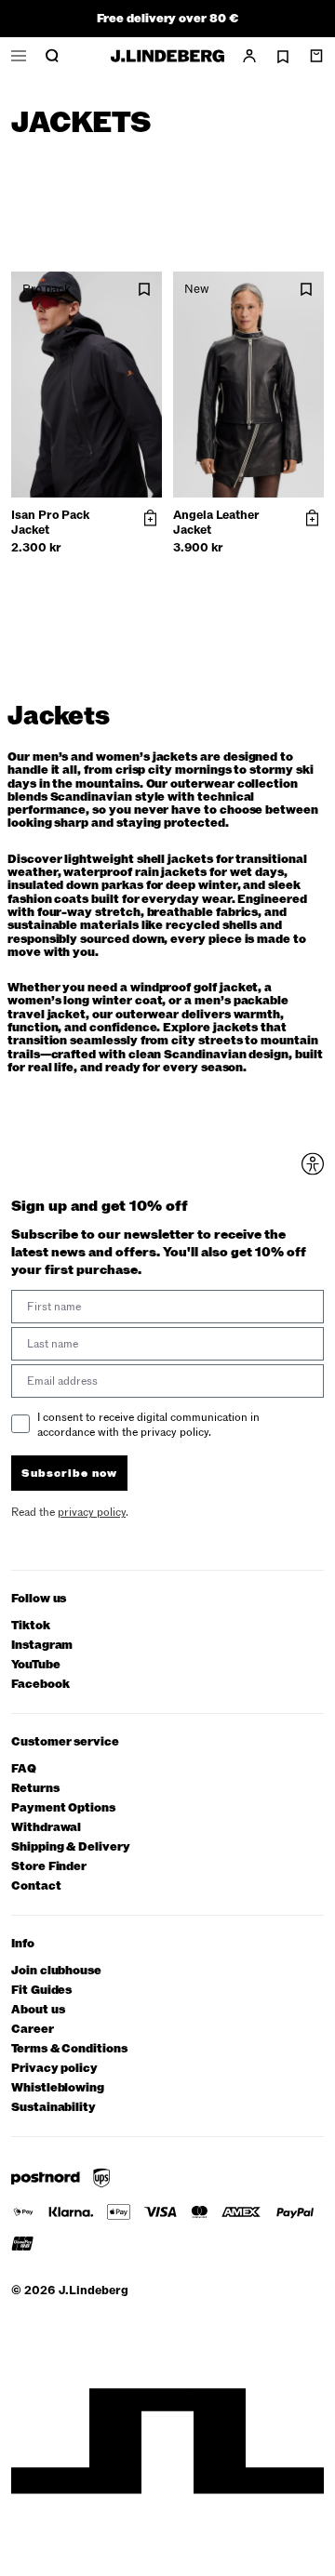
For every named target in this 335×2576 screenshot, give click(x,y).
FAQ (24, 1769)
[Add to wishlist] (144, 290)
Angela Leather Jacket (216, 523)
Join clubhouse (56, 1971)
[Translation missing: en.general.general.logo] (167, 56)
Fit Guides (41, 1991)
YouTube (36, 1665)
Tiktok (31, 1626)
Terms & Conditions (69, 2049)
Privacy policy (54, 2069)
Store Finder (49, 1867)
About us (38, 2010)
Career (33, 2030)
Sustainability (54, 2108)
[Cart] (316, 56)
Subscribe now (69, 1473)
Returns (35, 1789)
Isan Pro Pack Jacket (50, 523)
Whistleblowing (58, 2088)
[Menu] (19, 56)
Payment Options (63, 1808)
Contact (36, 1886)
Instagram (42, 1646)
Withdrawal (46, 1828)
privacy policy (92, 1512)
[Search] (52, 56)
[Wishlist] (283, 57)
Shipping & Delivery (71, 1847)
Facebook (40, 1685)
